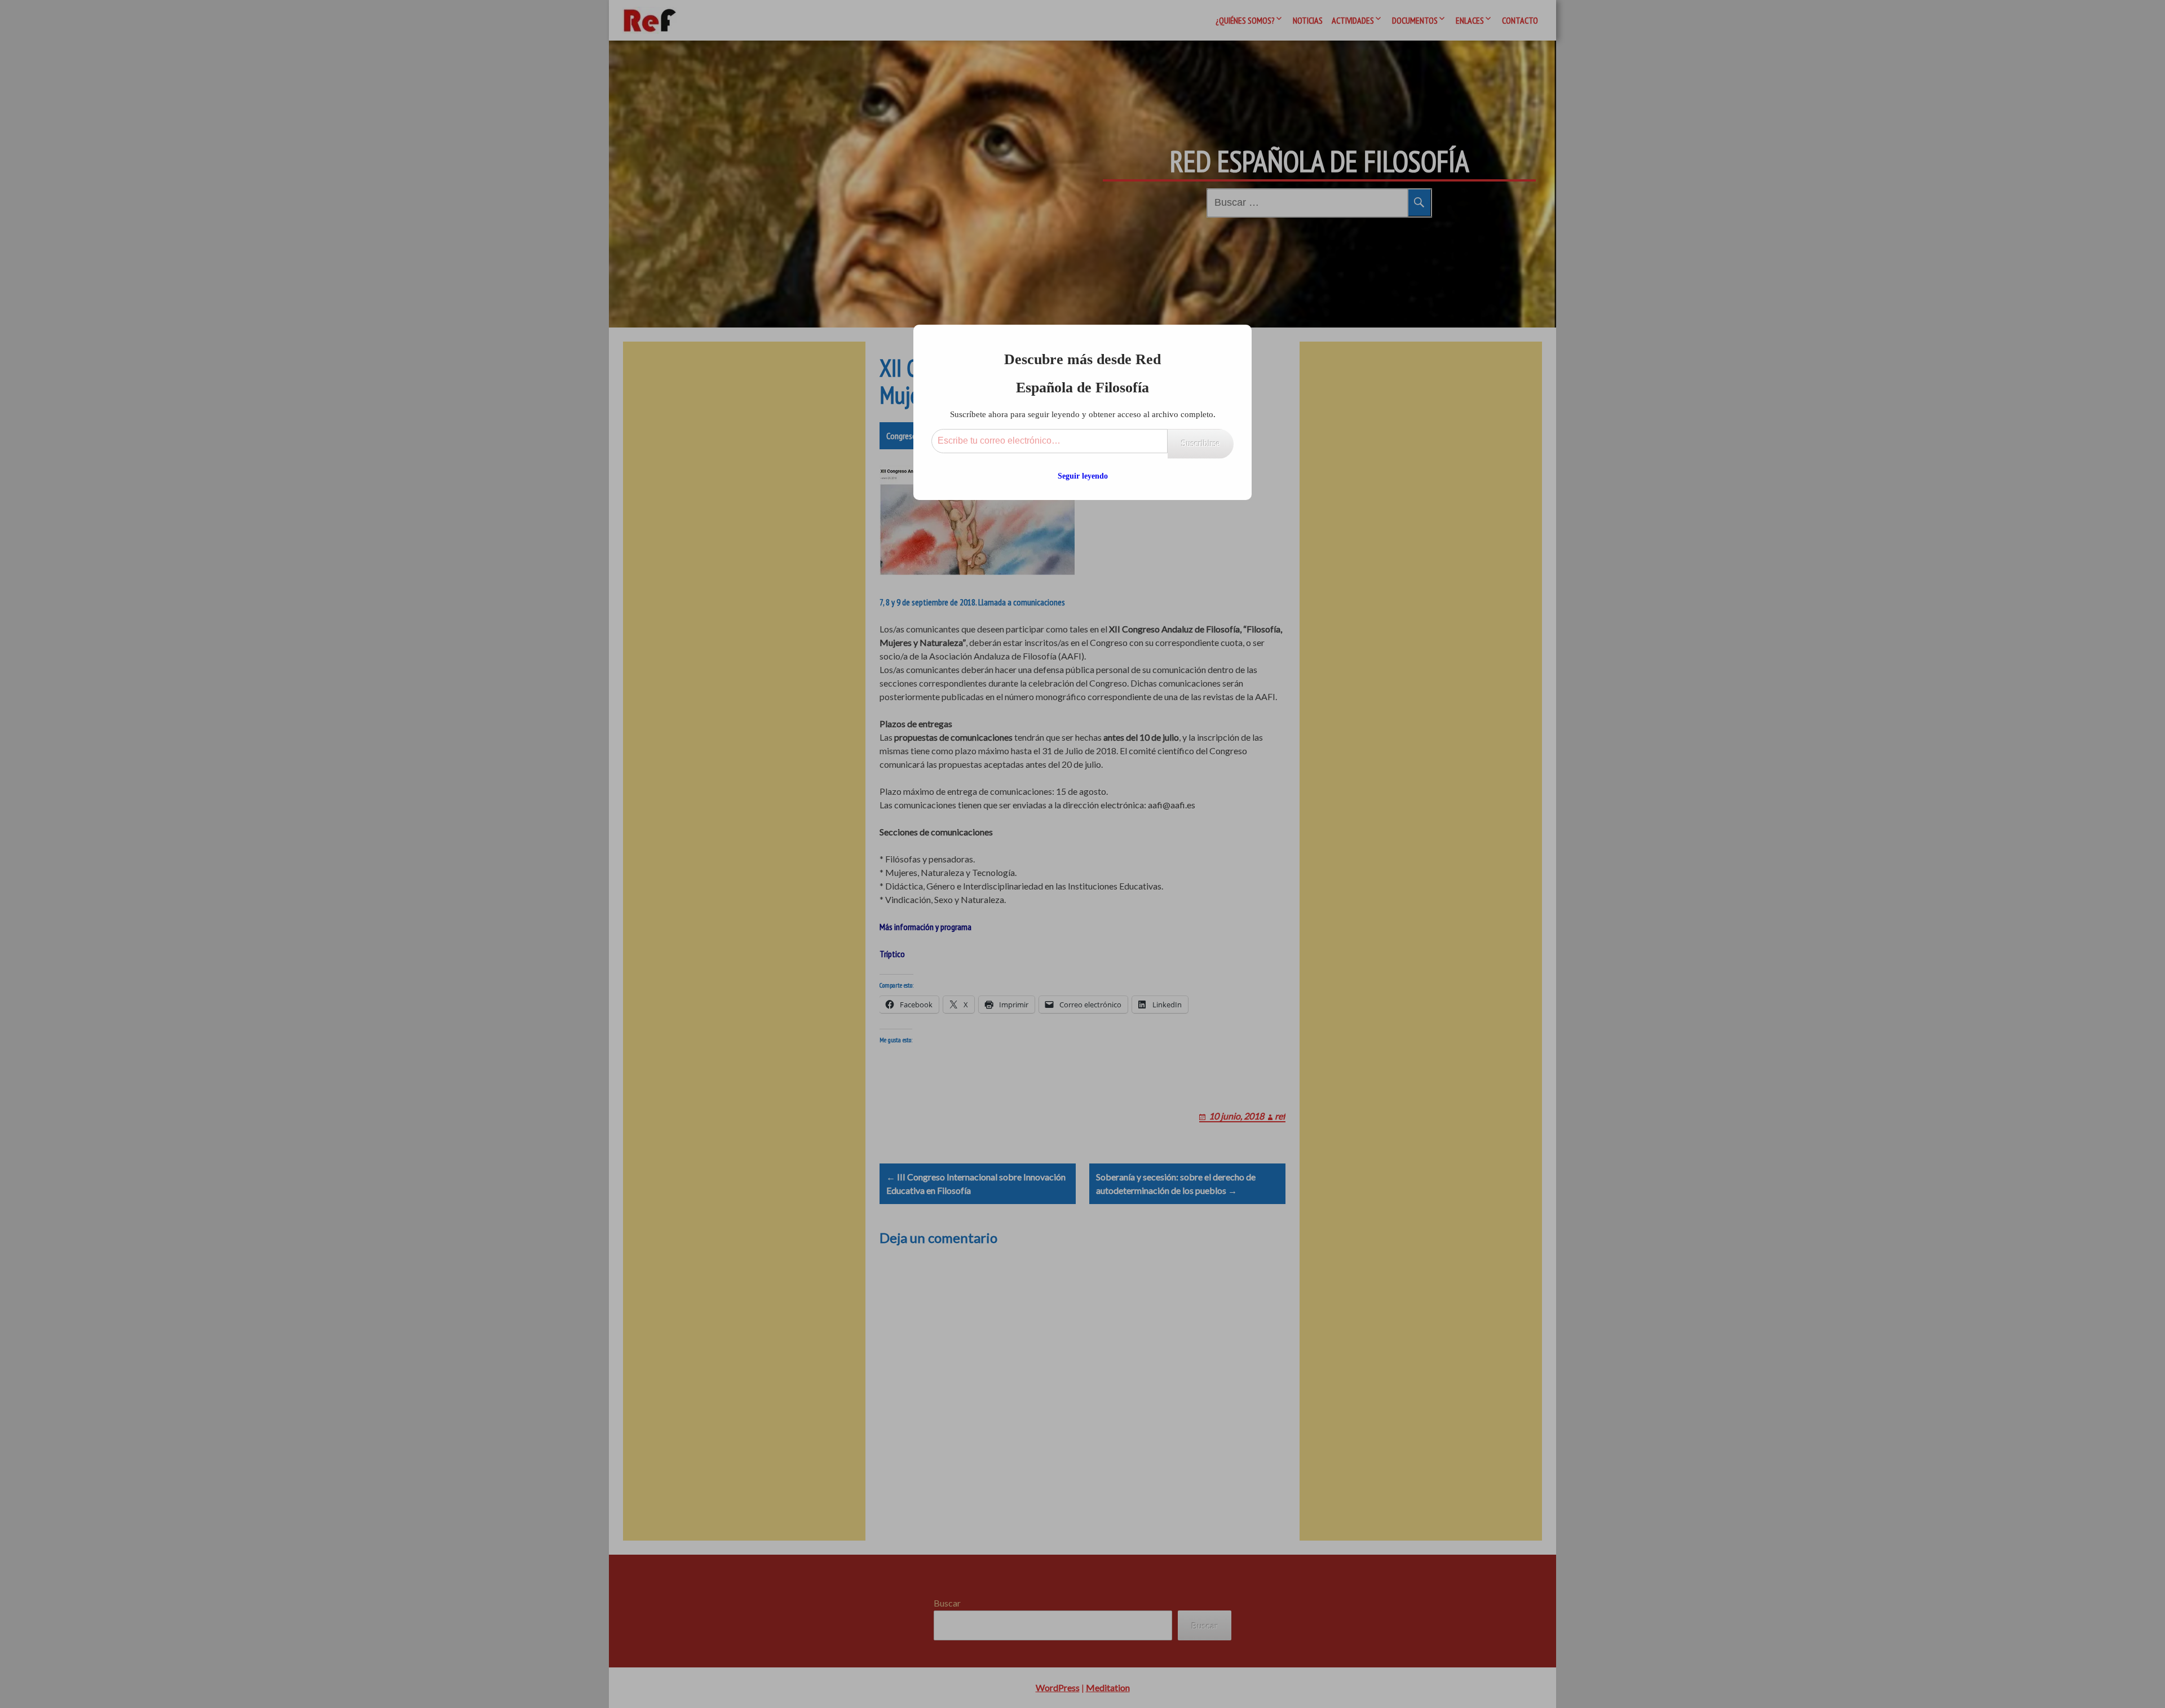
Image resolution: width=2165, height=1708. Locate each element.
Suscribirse (1201, 443)
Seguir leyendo (1083, 476)
